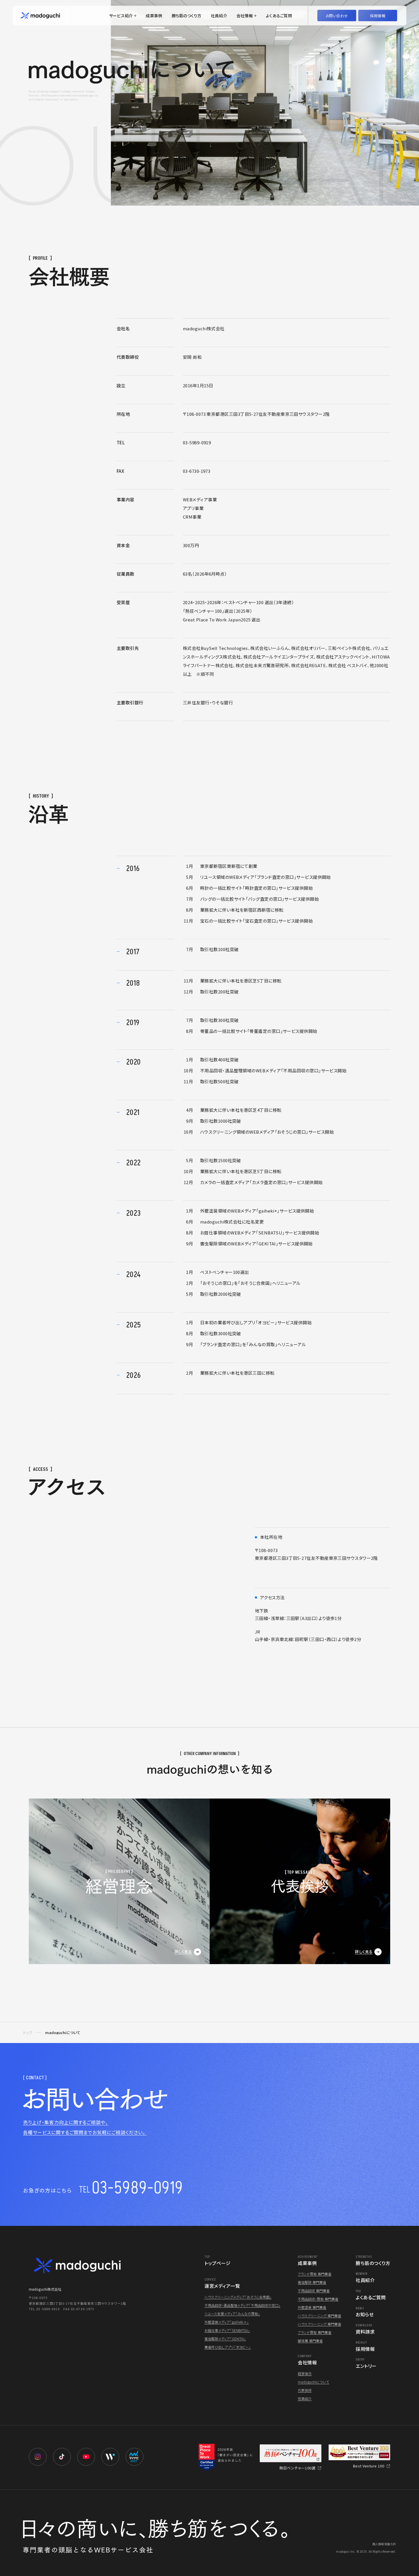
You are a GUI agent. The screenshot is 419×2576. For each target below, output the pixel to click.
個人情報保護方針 (384, 2544)
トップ (28, 2032)
